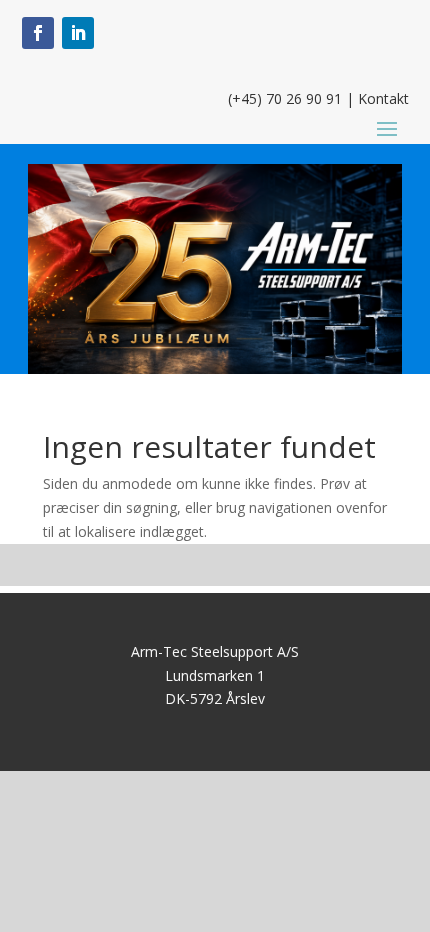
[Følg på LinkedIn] (78, 33)
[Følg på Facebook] (38, 33)
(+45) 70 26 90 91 (285, 98)
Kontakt (383, 98)
